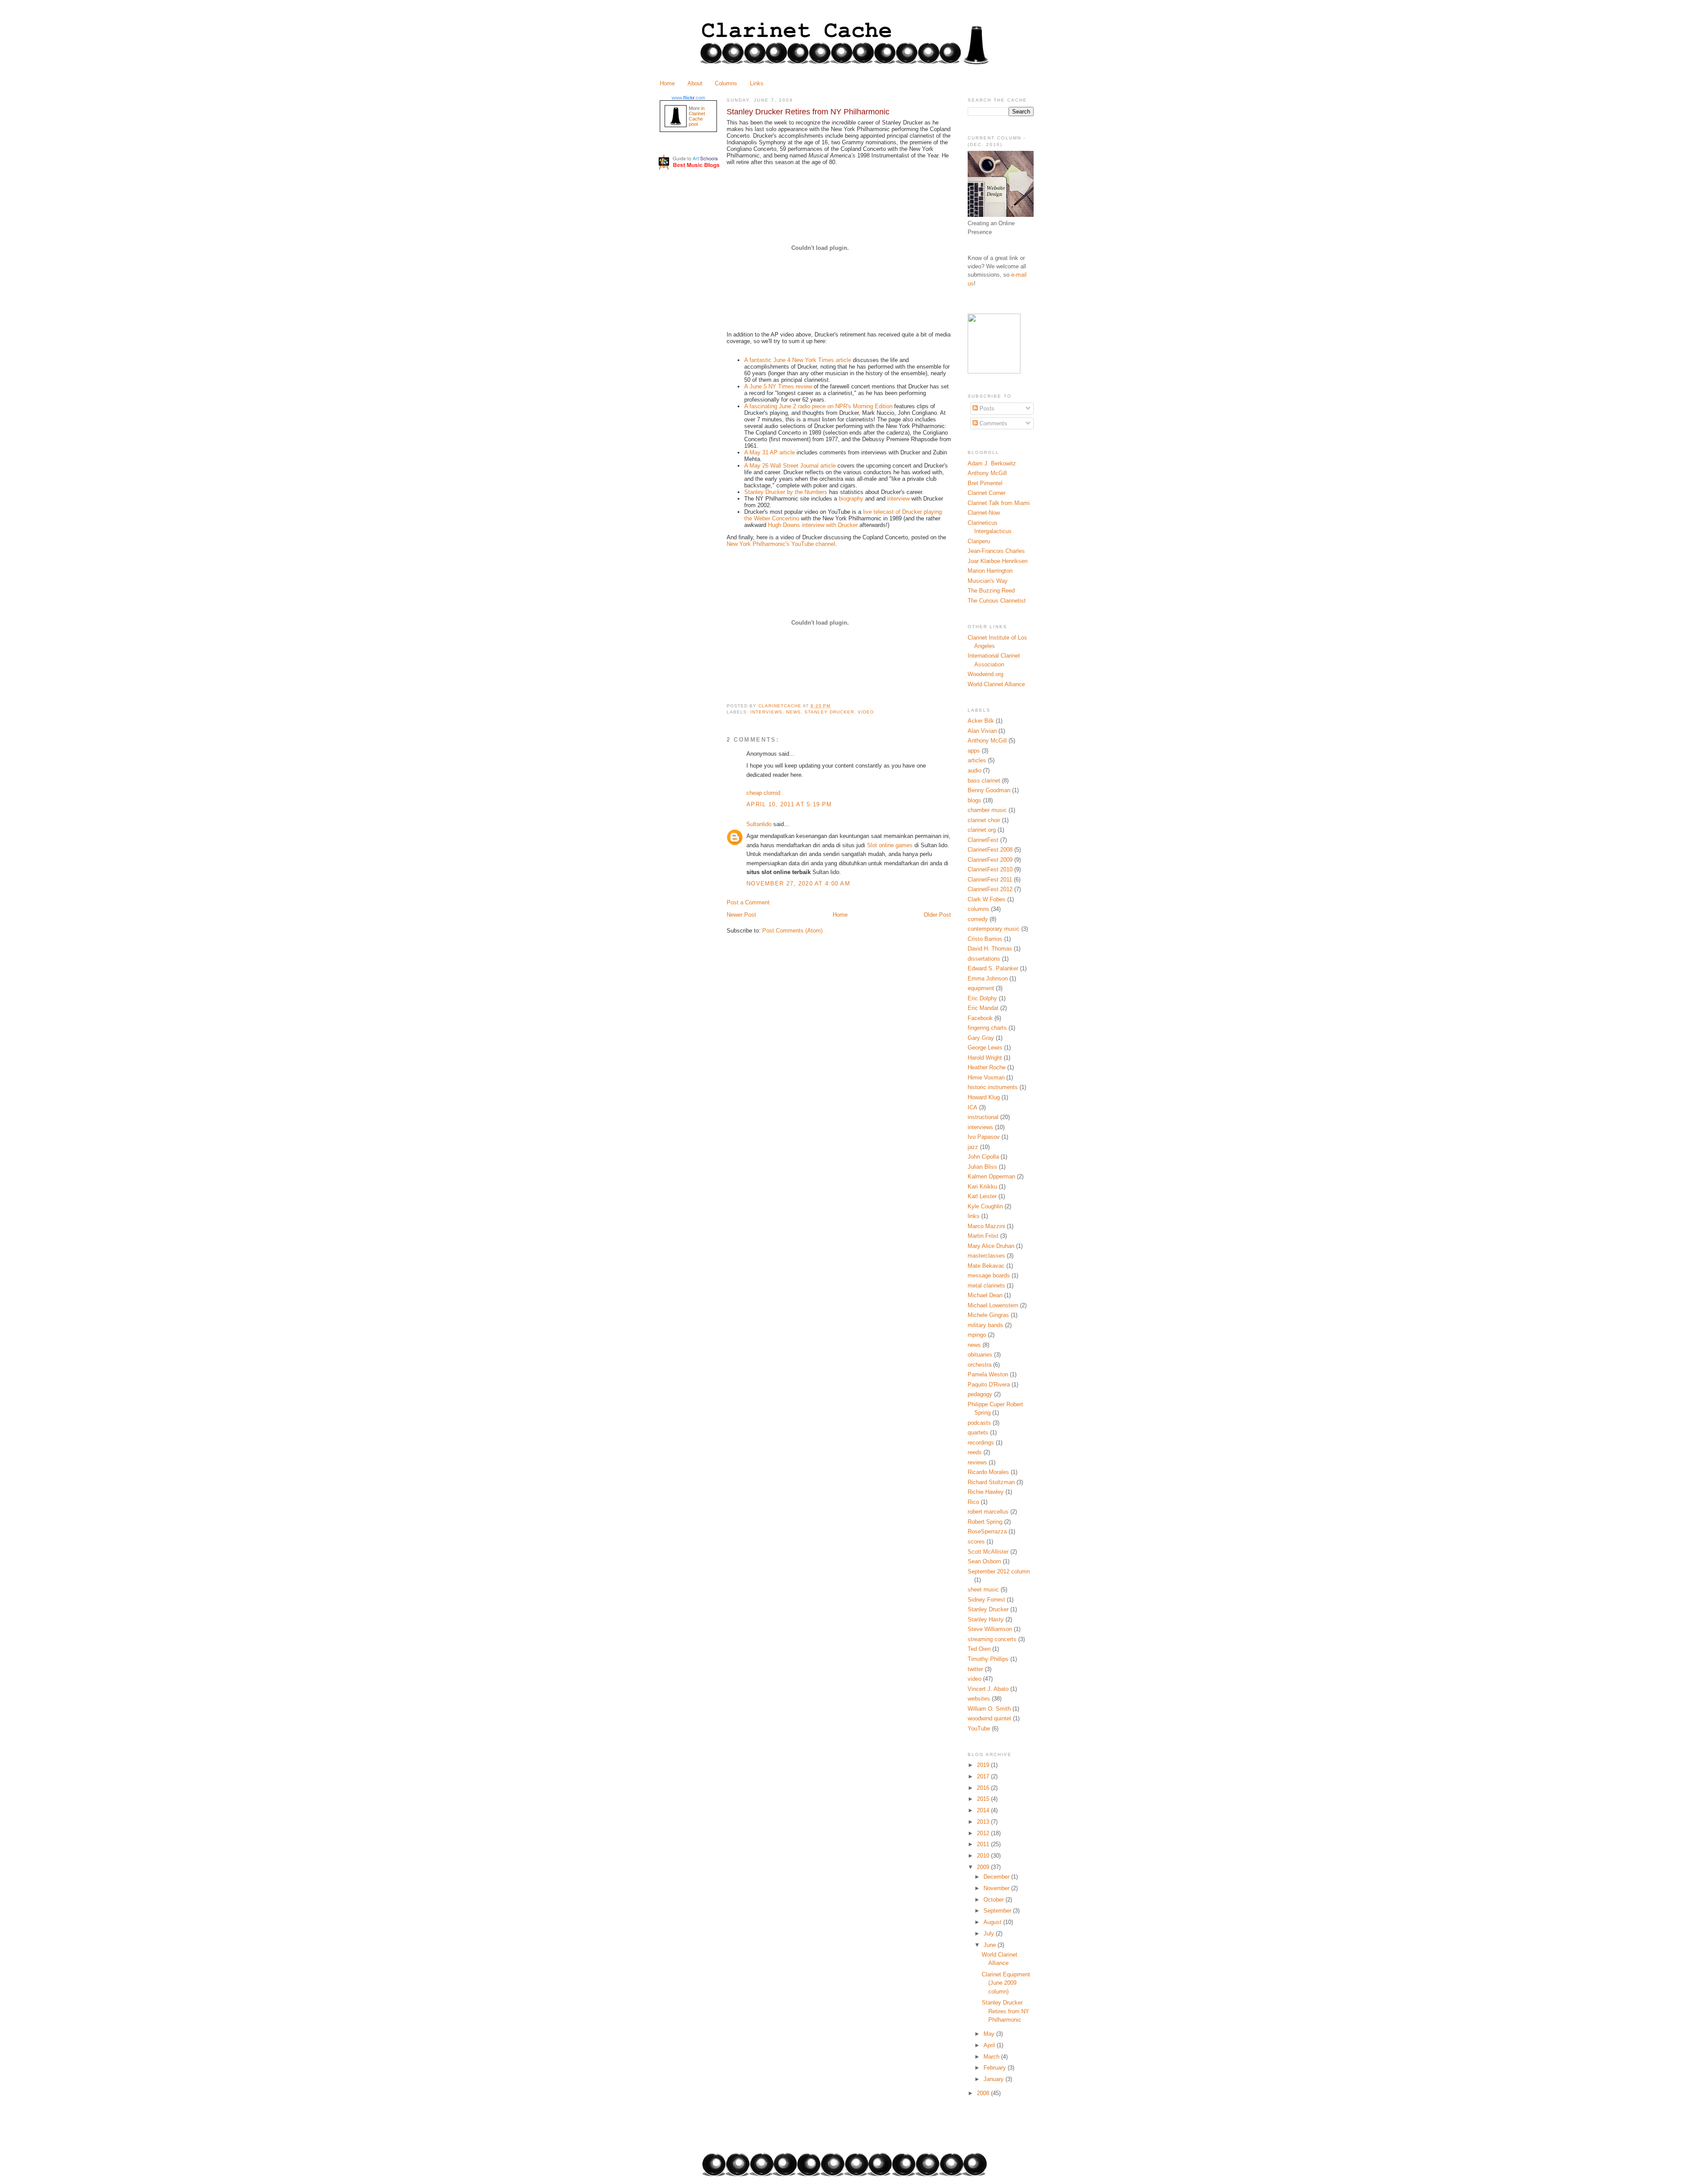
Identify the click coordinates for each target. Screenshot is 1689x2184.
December (997, 1877)
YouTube (979, 1729)
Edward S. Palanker (993, 968)
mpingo (977, 1335)
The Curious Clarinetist (997, 601)
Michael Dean (985, 1295)
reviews (977, 1462)
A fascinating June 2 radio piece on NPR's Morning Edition (818, 406)
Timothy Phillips (988, 1659)
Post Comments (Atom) (792, 931)
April (990, 2045)
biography (851, 499)
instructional (983, 1117)
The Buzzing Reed (991, 591)
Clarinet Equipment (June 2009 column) (1006, 1983)
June (991, 1945)
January (994, 2079)
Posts (986, 408)
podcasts (979, 1423)
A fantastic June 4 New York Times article (798, 360)
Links (757, 83)
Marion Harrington (990, 571)
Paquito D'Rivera (989, 1385)
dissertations (984, 959)
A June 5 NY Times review (778, 386)
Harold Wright (985, 1058)
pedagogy (980, 1394)
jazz (973, 1147)
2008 (984, 2093)
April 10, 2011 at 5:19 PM (789, 804)
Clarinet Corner (987, 493)
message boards (989, 1275)
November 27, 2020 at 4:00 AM (798, 883)
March (992, 2057)
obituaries (980, 1355)
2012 (984, 1833)
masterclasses (986, 1256)
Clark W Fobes (987, 899)
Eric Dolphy (982, 998)
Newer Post (741, 915)
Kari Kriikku (982, 1187)
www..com (688, 98)
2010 (984, 1856)
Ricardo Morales (988, 1472)
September (998, 1911)
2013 (984, 1822)
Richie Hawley (986, 1492)
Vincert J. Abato (988, 1689)
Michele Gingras (988, 1315)
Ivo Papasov (984, 1137)
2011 (984, 1844)
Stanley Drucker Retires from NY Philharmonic (1005, 2011)
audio (974, 770)
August (993, 1922)
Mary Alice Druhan (991, 1246)
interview (898, 499)
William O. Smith (989, 1709)
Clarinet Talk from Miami (999, 503)
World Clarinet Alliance (996, 684)
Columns (726, 83)
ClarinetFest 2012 (990, 889)
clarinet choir (984, 820)
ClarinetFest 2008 (990, 850)
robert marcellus (988, 1512)
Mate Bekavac (986, 1266)
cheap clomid (763, 793)
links (974, 1216)
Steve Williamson (990, 1629)
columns (978, 909)
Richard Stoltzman (991, 1482)
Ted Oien (979, 1649)
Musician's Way (988, 581)
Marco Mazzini (986, 1226)
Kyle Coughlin (985, 1206)
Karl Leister (982, 1196)
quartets (978, 1432)
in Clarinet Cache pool (697, 116)
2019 (984, 1765)
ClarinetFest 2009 (990, 860)
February (996, 2068)
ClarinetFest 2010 (990, 869)
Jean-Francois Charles (996, 551)
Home (667, 83)
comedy (978, 919)
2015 (984, 1799)
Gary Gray (981, 1038)
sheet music (983, 1590)
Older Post (937, 915)
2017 (984, 1776)
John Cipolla (983, 1157)
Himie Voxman (986, 1077)
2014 (984, 1810)
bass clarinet (984, 781)
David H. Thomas (990, 949)
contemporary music (994, 929)
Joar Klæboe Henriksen (998, 561)
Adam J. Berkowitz (992, 463)
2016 (984, 1788)
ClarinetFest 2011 (990, 880)
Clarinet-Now (984, 513)
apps (974, 751)
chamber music (987, 810)
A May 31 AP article (770, 452)
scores (976, 1542)
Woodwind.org (985, 674)
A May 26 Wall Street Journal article (790, 466)
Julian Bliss (982, 1167)
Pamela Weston (988, 1374)
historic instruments (993, 1087)
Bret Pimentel (985, 483)
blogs (974, 800)
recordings (981, 1443)
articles (977, 760)
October (994, 1900)
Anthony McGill (987, 473)
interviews (766, 712)
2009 (984, 1867)
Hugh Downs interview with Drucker (813, 525)
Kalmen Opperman (991, 1176)
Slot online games (890, 845)
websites (979, 1699)
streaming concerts (992, 1639)
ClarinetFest (983, 840)
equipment (981, 988)
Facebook (980, 1018)
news (793, 712)
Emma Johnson (988, 979)
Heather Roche (987, 1067)
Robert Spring (985, 1522)
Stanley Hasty (986, 1619)
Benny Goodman (989, 790)
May (990, 2034)
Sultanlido (759, 824)
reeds (975, 1452)
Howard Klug (984, 1097)
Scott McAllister (988, 1552)
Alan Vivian (982, 731)
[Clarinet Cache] (994, 371)
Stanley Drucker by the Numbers (786, 492)
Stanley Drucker (829, 712)
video (866, 712)
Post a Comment (748, 902)
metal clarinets (986, 1286)
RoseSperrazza (987, 1531)
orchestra (980, 1365)
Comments (993, 423)
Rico (973, 1502)
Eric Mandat (983, 1008)
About (695, 83)
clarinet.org (982, 830)
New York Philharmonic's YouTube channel (781, 544)
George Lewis (985, 1048)
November (997, 1888)
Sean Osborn (984, 1561)
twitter (975, 1669)
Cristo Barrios (985, 939)
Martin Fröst (983, 1236)
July (990, 1933)
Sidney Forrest (986, 1600)
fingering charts (987, 1028)
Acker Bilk (981, 721)
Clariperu (979, 541)
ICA (972, 1107)
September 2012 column (999, 1571)
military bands (985, 1325)
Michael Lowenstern (993, 1305)
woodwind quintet (989, 1718)
